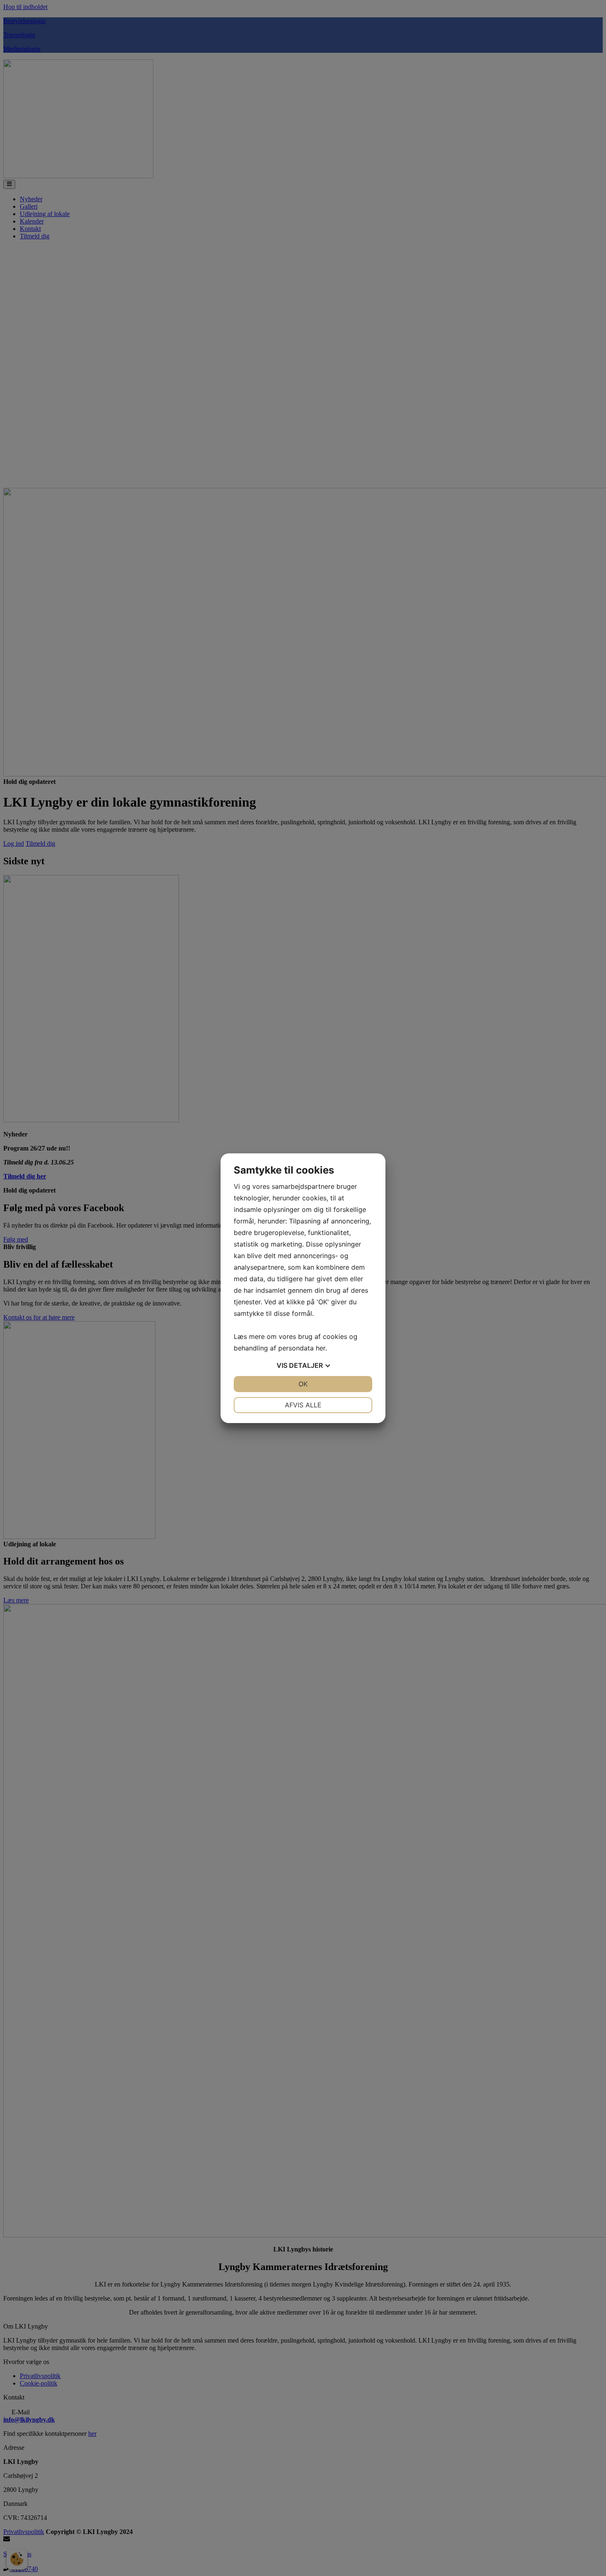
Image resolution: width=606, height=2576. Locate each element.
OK (303, 1384)
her (321, 1348)
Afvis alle (303, 1405)
